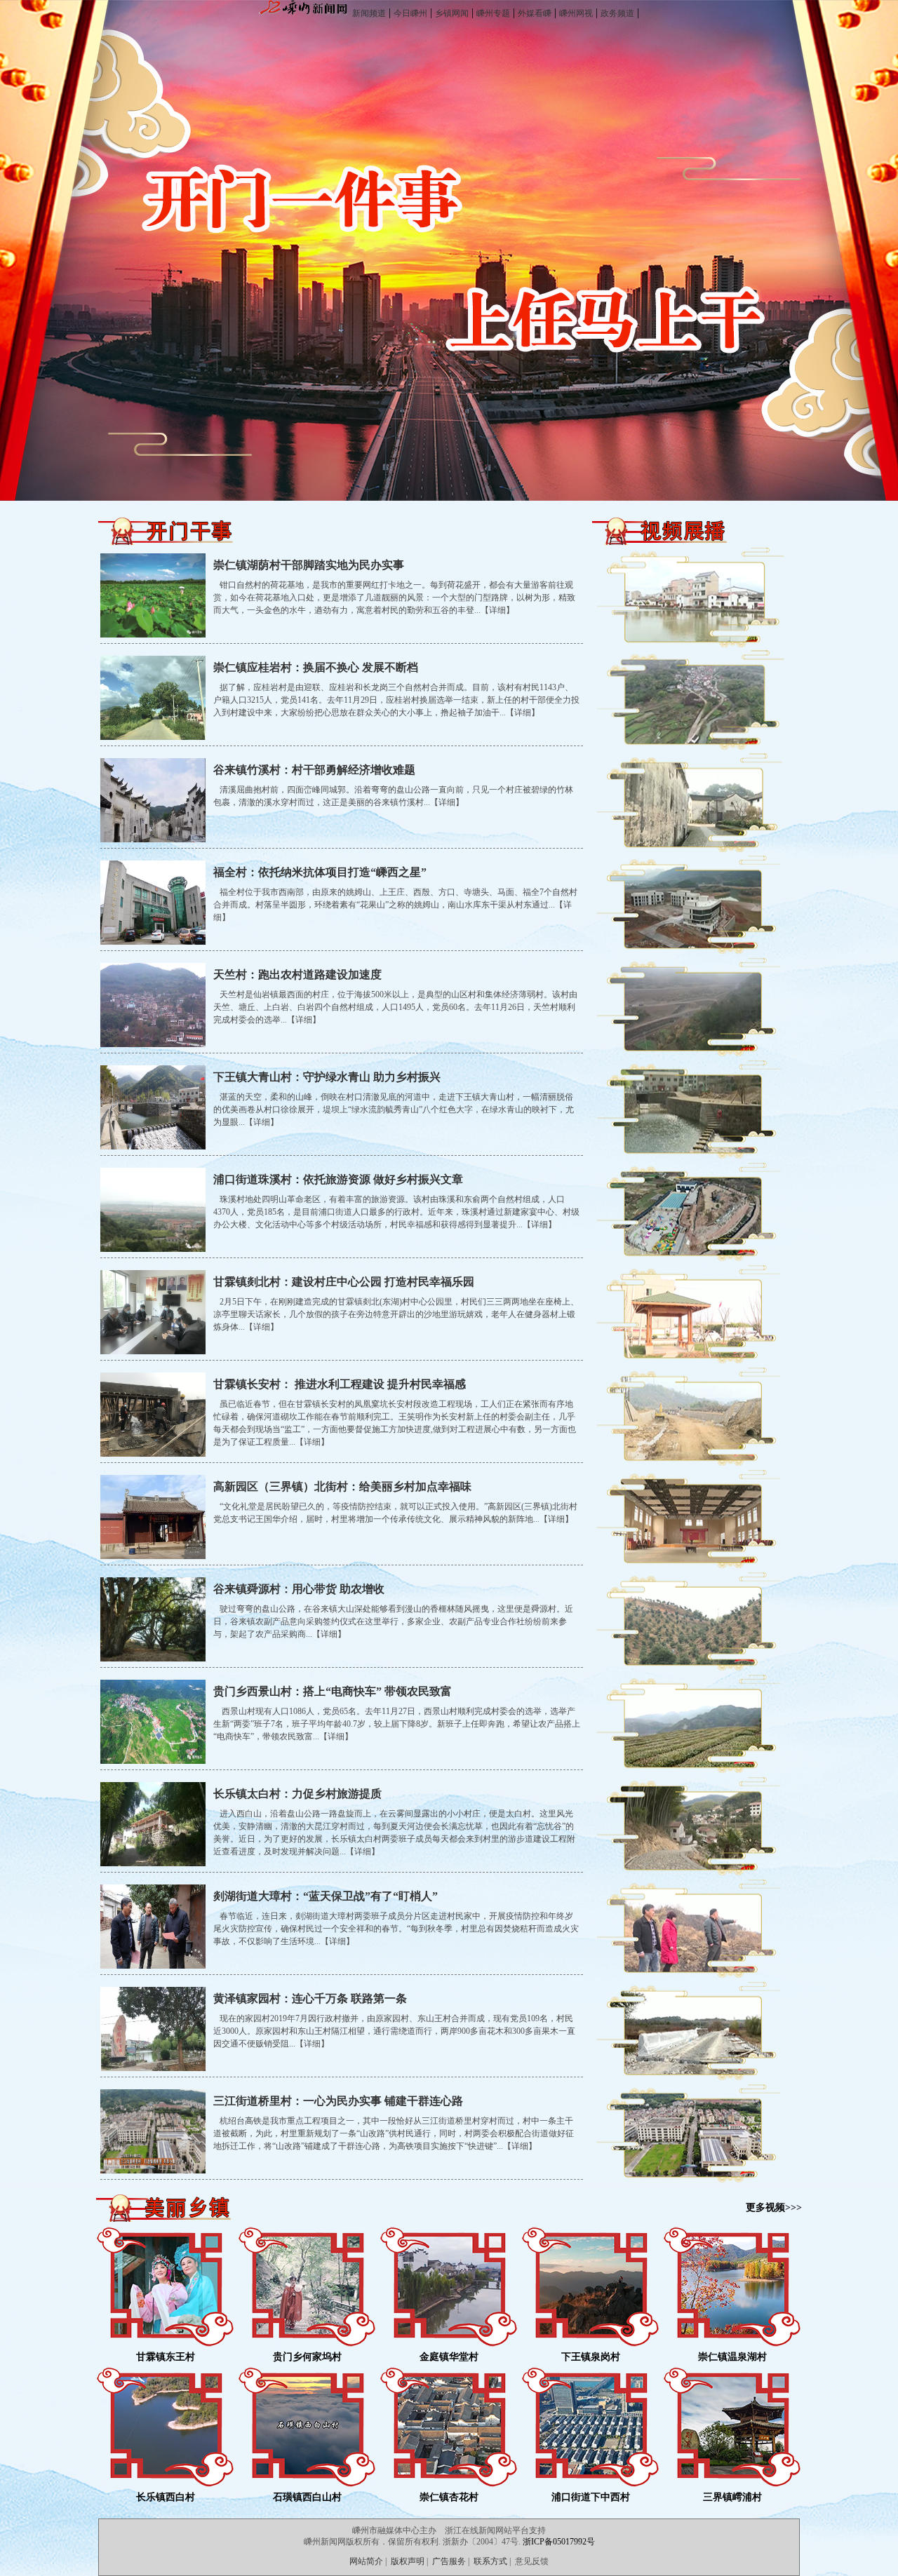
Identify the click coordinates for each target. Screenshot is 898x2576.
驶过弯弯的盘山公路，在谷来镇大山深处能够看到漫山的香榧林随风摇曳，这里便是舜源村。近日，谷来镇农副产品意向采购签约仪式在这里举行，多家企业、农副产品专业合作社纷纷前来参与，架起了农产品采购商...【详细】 (393, 1621)
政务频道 (617, 13)
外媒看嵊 (535, 13)
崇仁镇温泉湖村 (732, 2357)
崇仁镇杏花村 (449, 2497)
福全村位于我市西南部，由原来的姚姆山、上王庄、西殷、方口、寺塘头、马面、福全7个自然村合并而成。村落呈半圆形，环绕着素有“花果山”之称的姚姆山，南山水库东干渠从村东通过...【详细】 (395, 905)
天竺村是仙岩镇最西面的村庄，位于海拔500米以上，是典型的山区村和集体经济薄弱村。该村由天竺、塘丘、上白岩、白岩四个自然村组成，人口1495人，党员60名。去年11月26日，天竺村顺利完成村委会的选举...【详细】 (395, 1007)
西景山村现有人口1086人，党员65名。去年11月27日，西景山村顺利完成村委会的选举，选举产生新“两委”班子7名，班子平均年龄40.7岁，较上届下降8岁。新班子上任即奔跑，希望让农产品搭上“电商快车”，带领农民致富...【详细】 (397, 1724)
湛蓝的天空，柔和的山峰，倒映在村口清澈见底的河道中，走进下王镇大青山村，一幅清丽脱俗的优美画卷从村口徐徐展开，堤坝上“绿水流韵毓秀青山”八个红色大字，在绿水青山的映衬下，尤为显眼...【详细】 (394, 1110)
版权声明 (408, 2561)
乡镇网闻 (452, 13)
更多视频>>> (774, 2207)
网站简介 (366, 2561)
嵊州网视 (576, 13)
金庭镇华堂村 (449, 2357)
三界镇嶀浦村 (732, 2497)
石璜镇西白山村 (307, 2497)
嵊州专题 (493, 13)
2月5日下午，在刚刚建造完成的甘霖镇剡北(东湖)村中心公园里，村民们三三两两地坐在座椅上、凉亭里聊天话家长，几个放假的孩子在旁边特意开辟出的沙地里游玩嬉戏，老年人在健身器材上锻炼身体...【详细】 (396, 1314)
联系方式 (490, 2561)
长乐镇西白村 (166, 2497)
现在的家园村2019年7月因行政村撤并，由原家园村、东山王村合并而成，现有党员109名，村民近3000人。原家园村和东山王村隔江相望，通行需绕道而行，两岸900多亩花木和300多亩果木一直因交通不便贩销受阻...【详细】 (394, 2031)
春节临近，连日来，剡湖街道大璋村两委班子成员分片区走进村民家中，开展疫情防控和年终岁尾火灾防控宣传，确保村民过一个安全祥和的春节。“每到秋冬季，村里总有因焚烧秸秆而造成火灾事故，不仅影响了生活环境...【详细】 (396, 1929)
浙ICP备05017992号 (559, 2542)
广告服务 (449, 2561)
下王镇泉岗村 (591, 2357)
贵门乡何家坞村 (307, 2357)
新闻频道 (369, 13)
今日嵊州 (410, 13)
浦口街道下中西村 (591, 2497)
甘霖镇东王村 (166, 2357)
